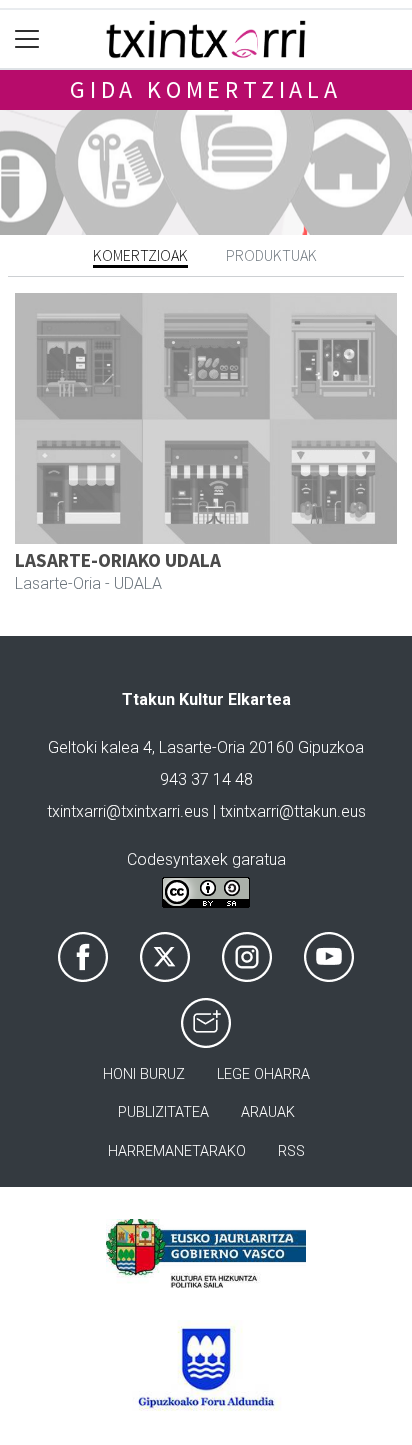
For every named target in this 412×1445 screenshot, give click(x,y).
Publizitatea (163, 1112)
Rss (291, 1151)
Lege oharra (263, 1074)
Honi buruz (144, 1074)
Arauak (268, 1112)
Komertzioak (140, 255)
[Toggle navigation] (27, 39)
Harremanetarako (177, 1151)
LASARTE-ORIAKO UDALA (118, 560)
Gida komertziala (206, 89)
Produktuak (271, 255)
